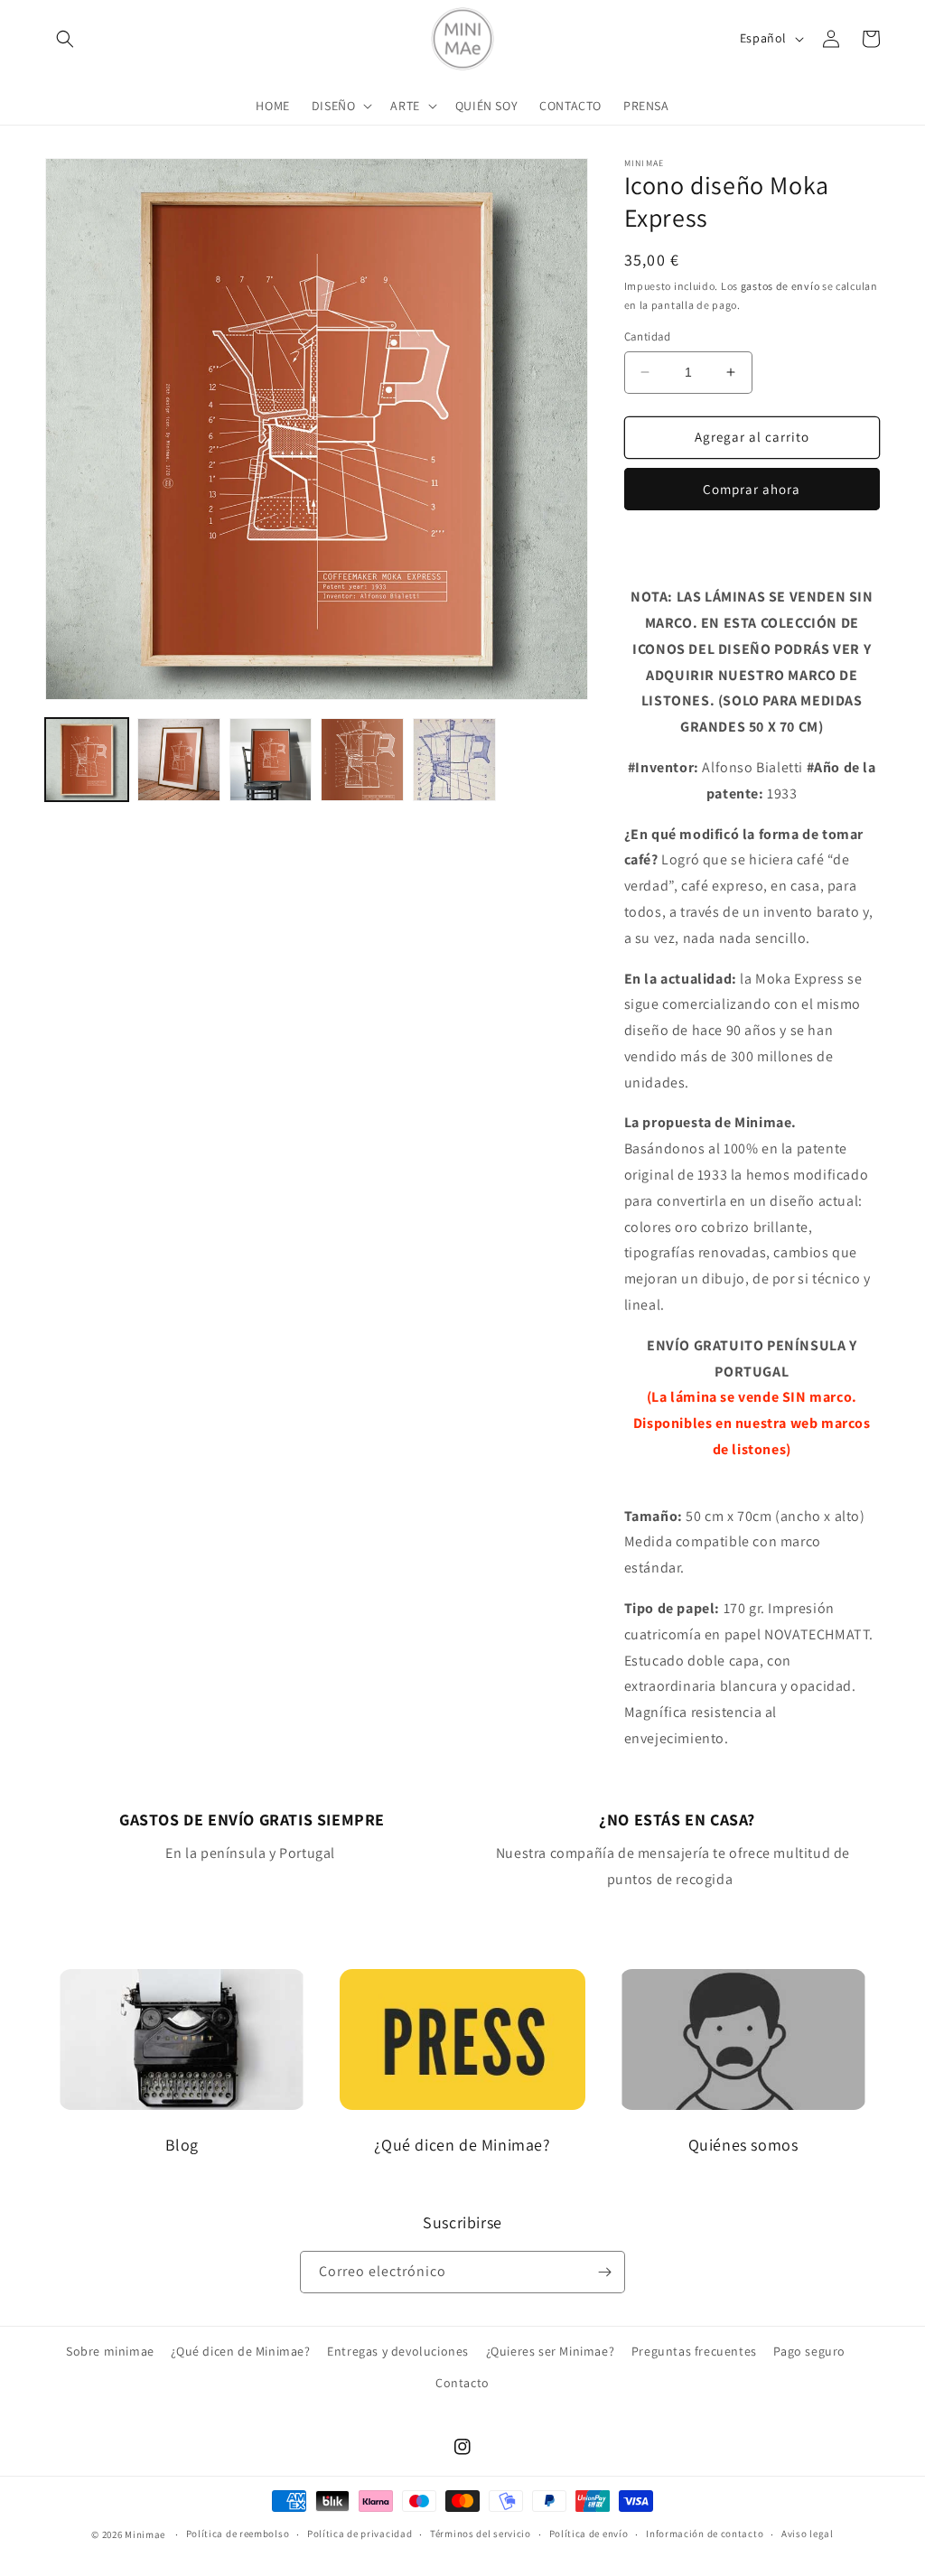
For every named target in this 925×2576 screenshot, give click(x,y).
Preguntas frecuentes (694, 2351)
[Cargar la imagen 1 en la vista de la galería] (87, 760)
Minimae (146, 2534)
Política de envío (589, 2534)
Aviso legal (808, 2534)
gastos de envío (780, 286)
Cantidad (648, 336)
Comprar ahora (752, 489)
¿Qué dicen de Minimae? (240, 2351)
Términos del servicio (481, 2534)
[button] (65, 39)
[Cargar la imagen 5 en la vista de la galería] (454, 760)
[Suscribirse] (604, 2272)
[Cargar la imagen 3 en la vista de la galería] (271, 760)
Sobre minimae (110, 2351)
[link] (252, 1837)
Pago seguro (809, 2351)
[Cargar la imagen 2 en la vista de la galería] (179, 760)
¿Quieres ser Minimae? (551, 2351)
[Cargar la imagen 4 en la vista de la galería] (362, 760)
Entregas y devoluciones (398, 2351)
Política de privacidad (360, 2534)
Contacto (462, 2383)
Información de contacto (705, 2534)
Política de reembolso (238, 2534)
